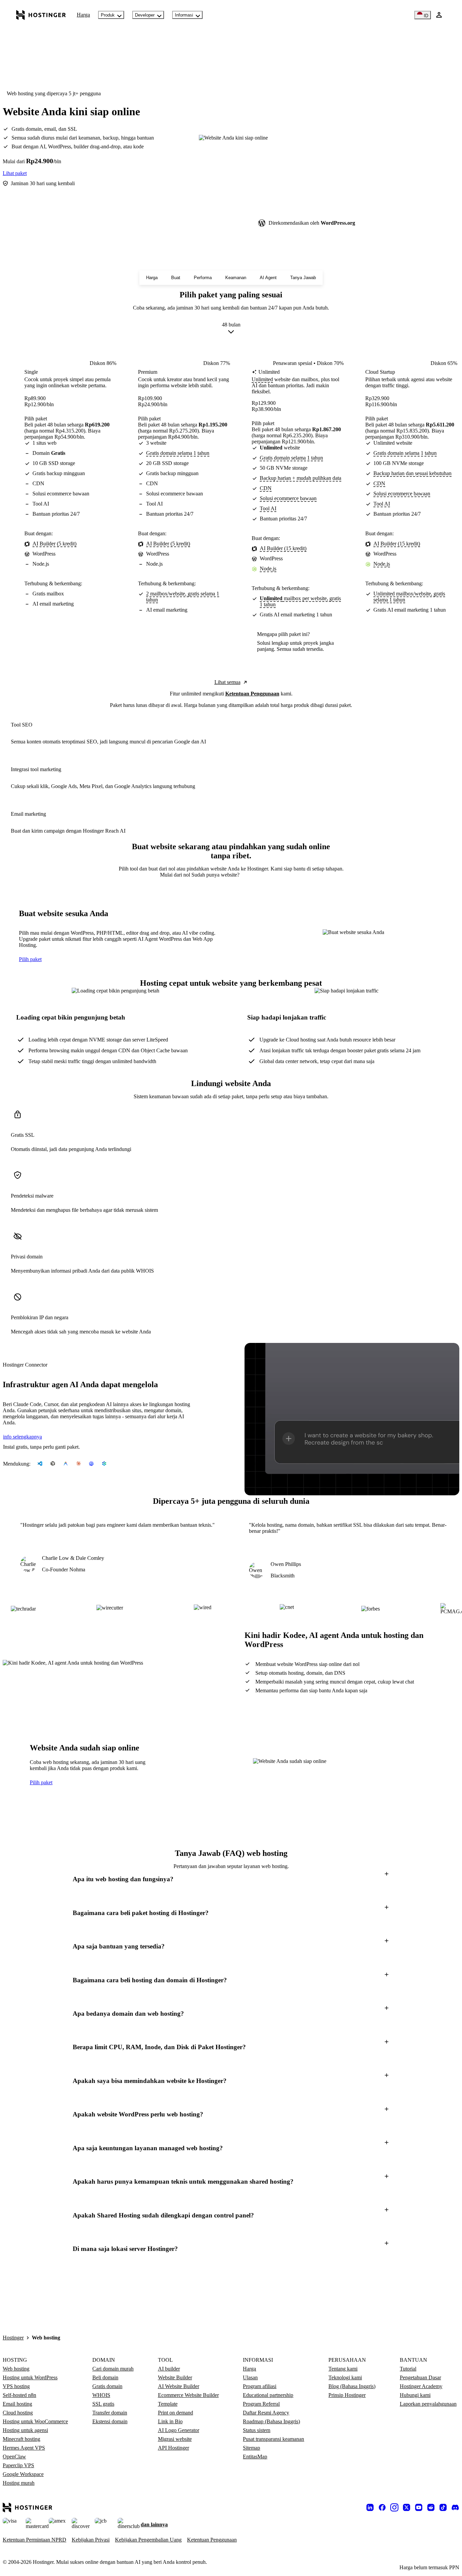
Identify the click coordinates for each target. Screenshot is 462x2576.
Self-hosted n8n (19, 2395)
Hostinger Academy (421, 2386)
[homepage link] (41, 15)
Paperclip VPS (18, 2465)
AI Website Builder (179, 2386)
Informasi (184, 15)
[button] (231, 1879)
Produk (108, 15)
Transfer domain (110, 2413)
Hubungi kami (415, 2395)
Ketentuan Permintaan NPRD (34, 2540)
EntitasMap (255, 2457)
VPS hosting (16, 2386)
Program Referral (261, 2404)
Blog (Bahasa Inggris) (352, 2386)
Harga (83, 15)
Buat (176, 278)
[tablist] (231, 875)
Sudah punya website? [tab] (215, 875)
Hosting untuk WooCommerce (35, 2421)
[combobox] (231, 329)
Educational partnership (268, 2395)
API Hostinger (174, 2448)
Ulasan (250, 2377)
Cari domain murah (113, 2369)
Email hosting (17, 2404)
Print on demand (176, 2413)
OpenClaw (14, 2457)
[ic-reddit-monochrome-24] (431, 2507)
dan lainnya (154, 2524)
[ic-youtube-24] (419, 2507)
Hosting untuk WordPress (30, 2377)
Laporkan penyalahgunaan (428, 2404)
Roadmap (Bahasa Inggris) (271, 2421)
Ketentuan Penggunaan (252, 694)
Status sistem (257, 2430)
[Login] (439, 15)
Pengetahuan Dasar (420, 2377)
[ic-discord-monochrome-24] (455, 2507)
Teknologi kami (345, 2377)
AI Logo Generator (179, 2430)
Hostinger (13, 2338)
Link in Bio (170, 2421)
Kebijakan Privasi (91, 2540)
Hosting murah (19, 2483)
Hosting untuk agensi (25, 2430)
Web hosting (16, 2369)
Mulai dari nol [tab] (176, 875)
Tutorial (408, 2369)
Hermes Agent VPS (24, 2448)
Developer (145, 15)
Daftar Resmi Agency (266, 2413)
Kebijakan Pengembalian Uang (148, 2540)
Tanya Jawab (303, 278)
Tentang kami (343, 2369)
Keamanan (236, 278)
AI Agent (268, 278)
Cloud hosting (18, 2413)
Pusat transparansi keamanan (273, 2439)
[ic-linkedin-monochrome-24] (370, 2507)
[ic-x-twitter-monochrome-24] (407, 2507)
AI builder (169, 2369)
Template (168, 2404)
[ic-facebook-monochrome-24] (382, 2507)
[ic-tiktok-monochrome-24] (443, 2507)
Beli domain (105, 2377)
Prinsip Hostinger (347, 2395)
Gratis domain (107, 2386)
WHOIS (101, 2395)
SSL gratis (103, 2404)
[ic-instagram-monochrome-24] (394, 2507)
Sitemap (251, 2448)
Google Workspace (23, 2474)
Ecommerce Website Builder (188, 2395)
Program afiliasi (260, 2386)
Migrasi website (175, 2439)
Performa (203, 278)
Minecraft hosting (21, 2439)
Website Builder (175, 2377)
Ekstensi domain (110, 2421)
